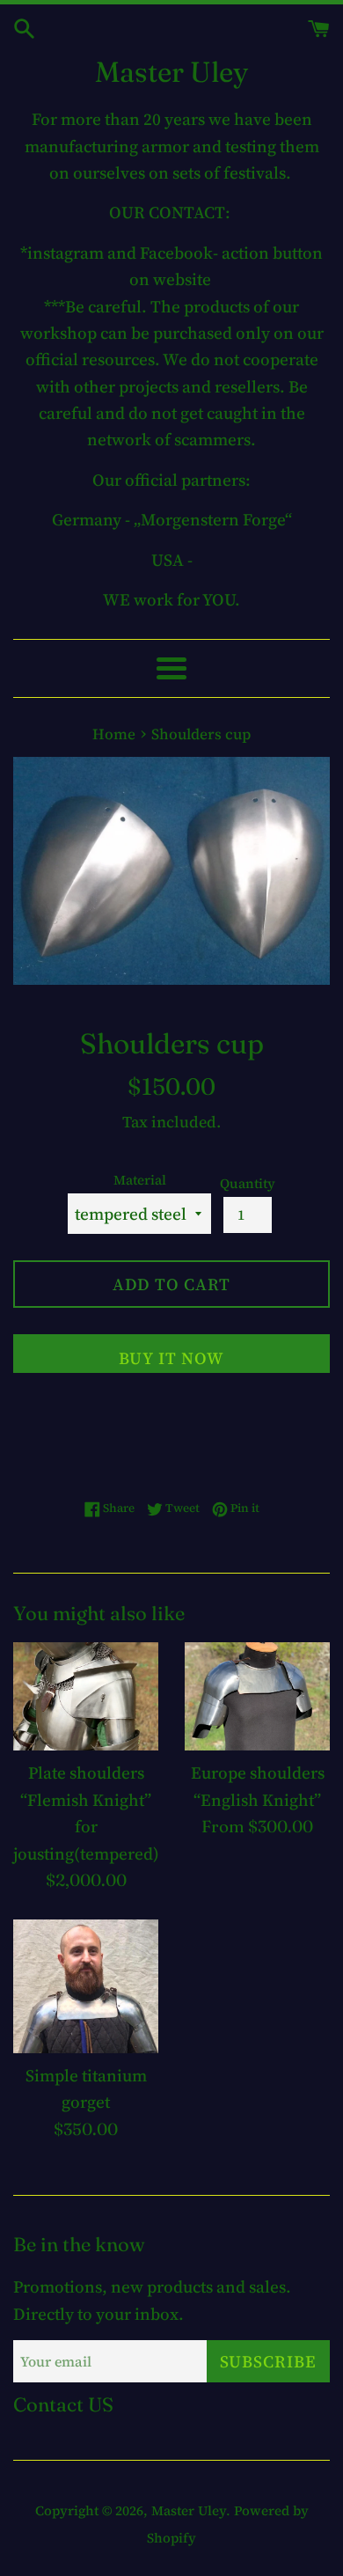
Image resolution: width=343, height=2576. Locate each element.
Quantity (248, 1183)
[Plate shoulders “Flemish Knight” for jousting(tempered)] (86, 1697)
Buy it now (171, 1358)
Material (140, 1180)
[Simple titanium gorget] (86, 1986)
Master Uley (171, 72)
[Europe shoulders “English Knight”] (257, 1697)
